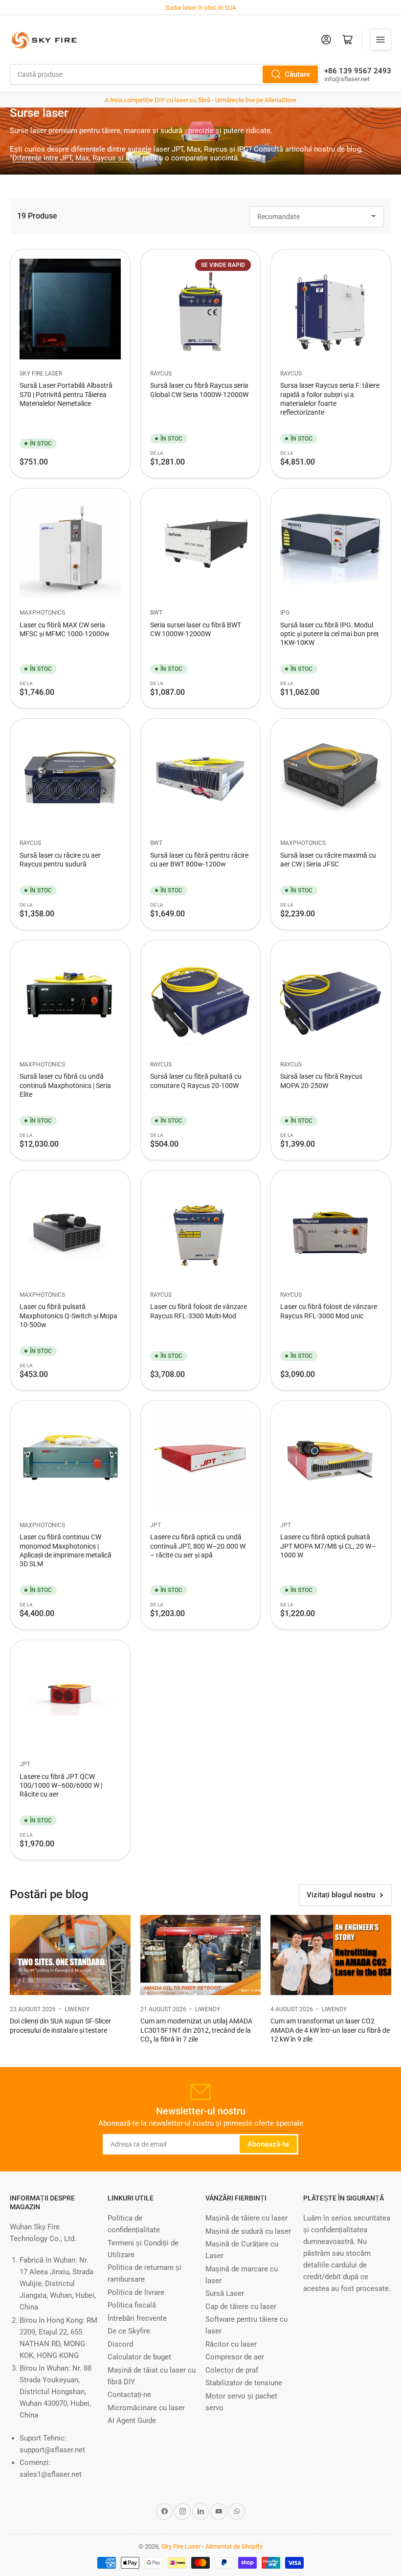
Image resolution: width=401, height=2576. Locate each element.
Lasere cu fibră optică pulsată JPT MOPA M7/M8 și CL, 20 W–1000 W (328, 1546)
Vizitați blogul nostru (341, 1895)
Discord (120, 2344)
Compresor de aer (235, 2357)
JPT (156, 1525)
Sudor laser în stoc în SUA (201, 8)
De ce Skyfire (129, 2331)
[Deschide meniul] (380, 40)
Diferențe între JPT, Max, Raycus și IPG (75, 158)
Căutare (297, 74)
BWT (156, 613)
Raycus (161, 374)
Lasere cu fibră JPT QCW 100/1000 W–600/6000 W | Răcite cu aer (61, 1785)
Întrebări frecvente (137, 2318)
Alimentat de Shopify (234, 2546)
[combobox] (165, 74)
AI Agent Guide (132, 2421)
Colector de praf (232, 2370)
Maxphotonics (42, 613)
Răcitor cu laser (231, 2344)
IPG (285, 613)
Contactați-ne (129, 2395)
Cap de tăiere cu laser (241, 2307)
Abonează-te (268, 2144)
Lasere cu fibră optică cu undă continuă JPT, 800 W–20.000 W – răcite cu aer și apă (198, 1546)
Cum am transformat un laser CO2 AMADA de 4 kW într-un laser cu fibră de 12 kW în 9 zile (330, 2030)
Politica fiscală (132, 2305)
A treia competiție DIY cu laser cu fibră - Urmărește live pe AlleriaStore (200, 100)
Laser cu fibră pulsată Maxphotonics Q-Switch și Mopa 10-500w (68, 1315)
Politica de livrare (136, 2292)
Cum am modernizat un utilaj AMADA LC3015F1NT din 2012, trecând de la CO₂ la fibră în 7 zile (196, 2030)
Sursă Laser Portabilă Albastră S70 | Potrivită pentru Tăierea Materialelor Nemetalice (66, 394)
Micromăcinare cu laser (146, 2408)
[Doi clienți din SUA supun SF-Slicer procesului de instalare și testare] (70, 1955)
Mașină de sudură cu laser (248, 2231)
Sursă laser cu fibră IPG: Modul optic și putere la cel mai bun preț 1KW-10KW (329, 634)
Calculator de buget (139, 2357)
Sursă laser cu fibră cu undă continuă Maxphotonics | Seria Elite (65, 1085)
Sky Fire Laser (41, 374)
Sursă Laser (225, 2293)
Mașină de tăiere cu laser (246, 2218)
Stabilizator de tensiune (244, 2383)
